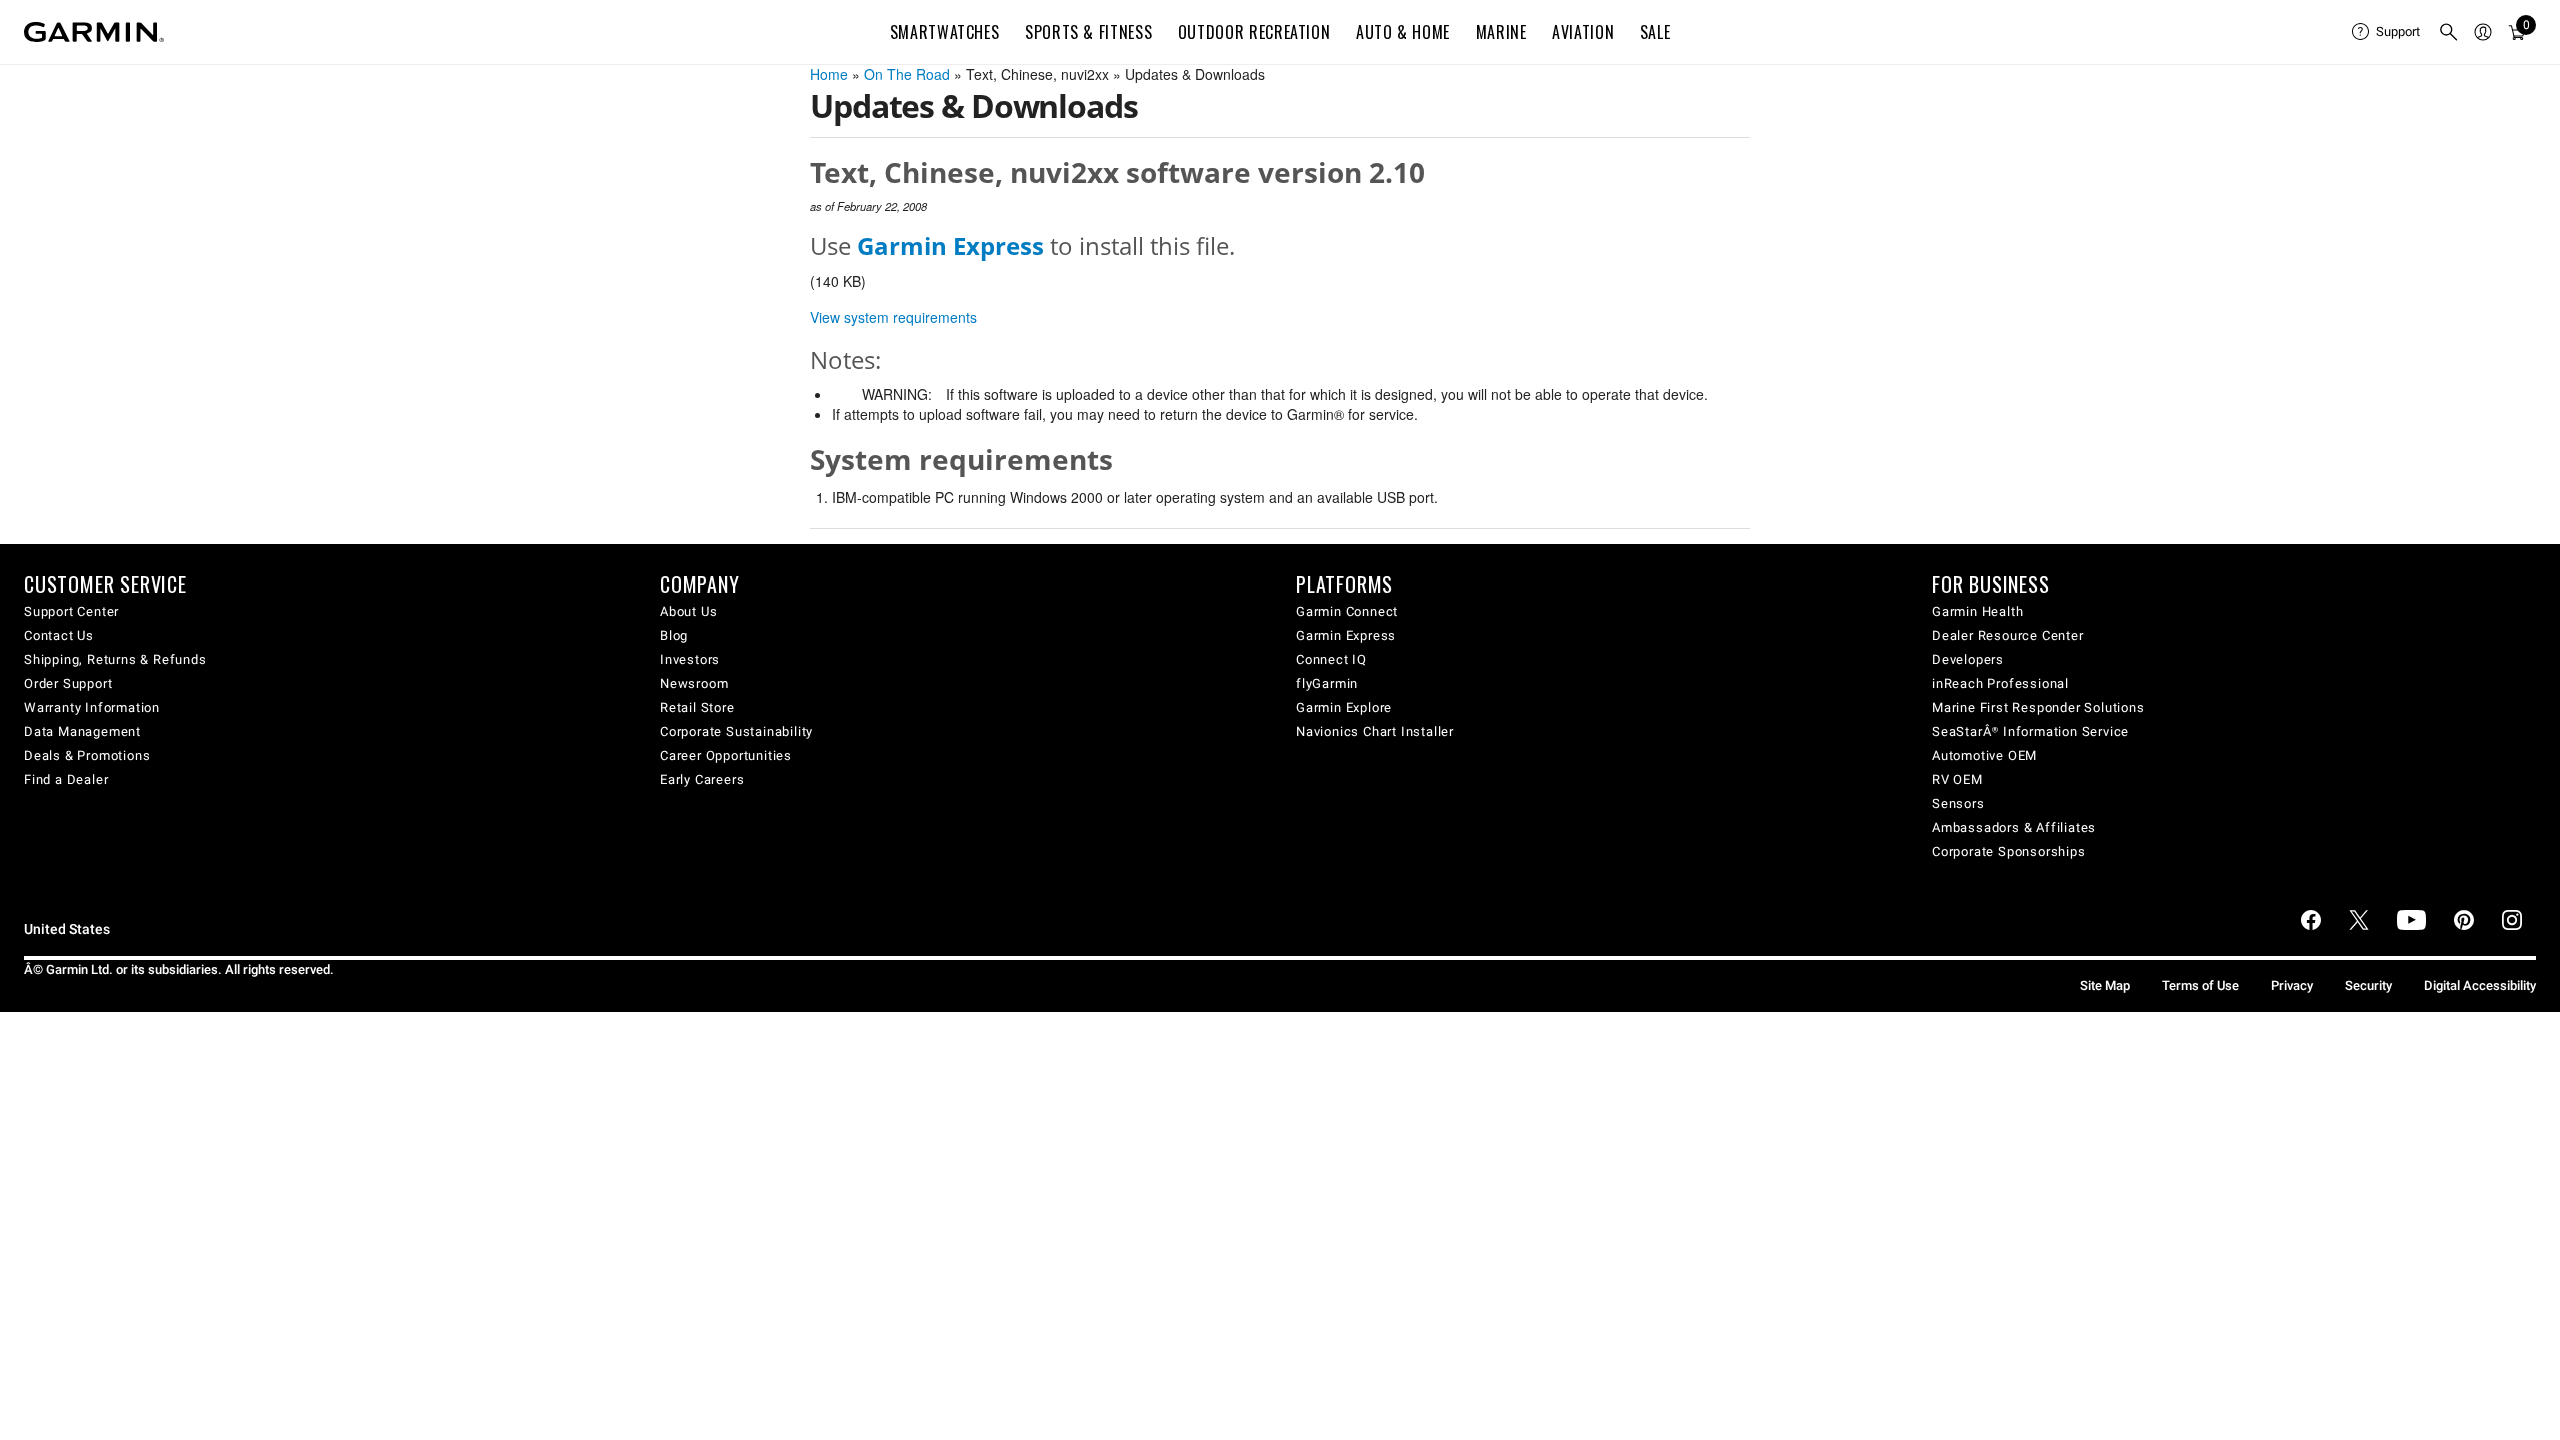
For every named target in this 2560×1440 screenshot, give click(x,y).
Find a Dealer (66, 779)
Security (2368, 985)
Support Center (71, 611)
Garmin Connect (1347, 611)
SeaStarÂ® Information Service (2030, 731)
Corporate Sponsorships (2009, 851)
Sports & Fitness (1088, 32)
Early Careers (702, 779)
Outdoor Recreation (1254, 32)
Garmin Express (1346, 635)
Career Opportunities (726, 755)
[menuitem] (2387, 32)
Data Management (82, 731)
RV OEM (1957, 779)
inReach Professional (2000, 683)
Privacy (2292, 985)
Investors (690, 659)
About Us (688, 611)
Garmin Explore (1344, 707)
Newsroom (694, 683)
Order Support (68, 683)
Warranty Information (92, 707)
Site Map (2105, 985)
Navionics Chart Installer (1375, 731)
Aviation (1583, 32)
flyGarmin (1327, 683)
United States (67, 929)
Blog (674, 635)
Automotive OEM (1984, 755)
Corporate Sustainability (736, 731)
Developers (1968, 659)
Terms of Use (2200, 985)
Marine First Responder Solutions (2038, 707)
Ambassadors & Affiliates (2014, 827)
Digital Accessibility (2480, 985)
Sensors (1958, 803)
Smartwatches (945, 32)
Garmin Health (1977, 611)
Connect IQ (1331, 659)
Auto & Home (1403, 32)
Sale (1655, 32)
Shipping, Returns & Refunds (115, 659)
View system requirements (893, 317)
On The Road (907, 74)
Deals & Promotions (87, 755)
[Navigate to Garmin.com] (94, 32)
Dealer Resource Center (2008, 635)
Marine (1501, 32)
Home (829, 74)
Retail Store (697, 707)
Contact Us (59, 635)
